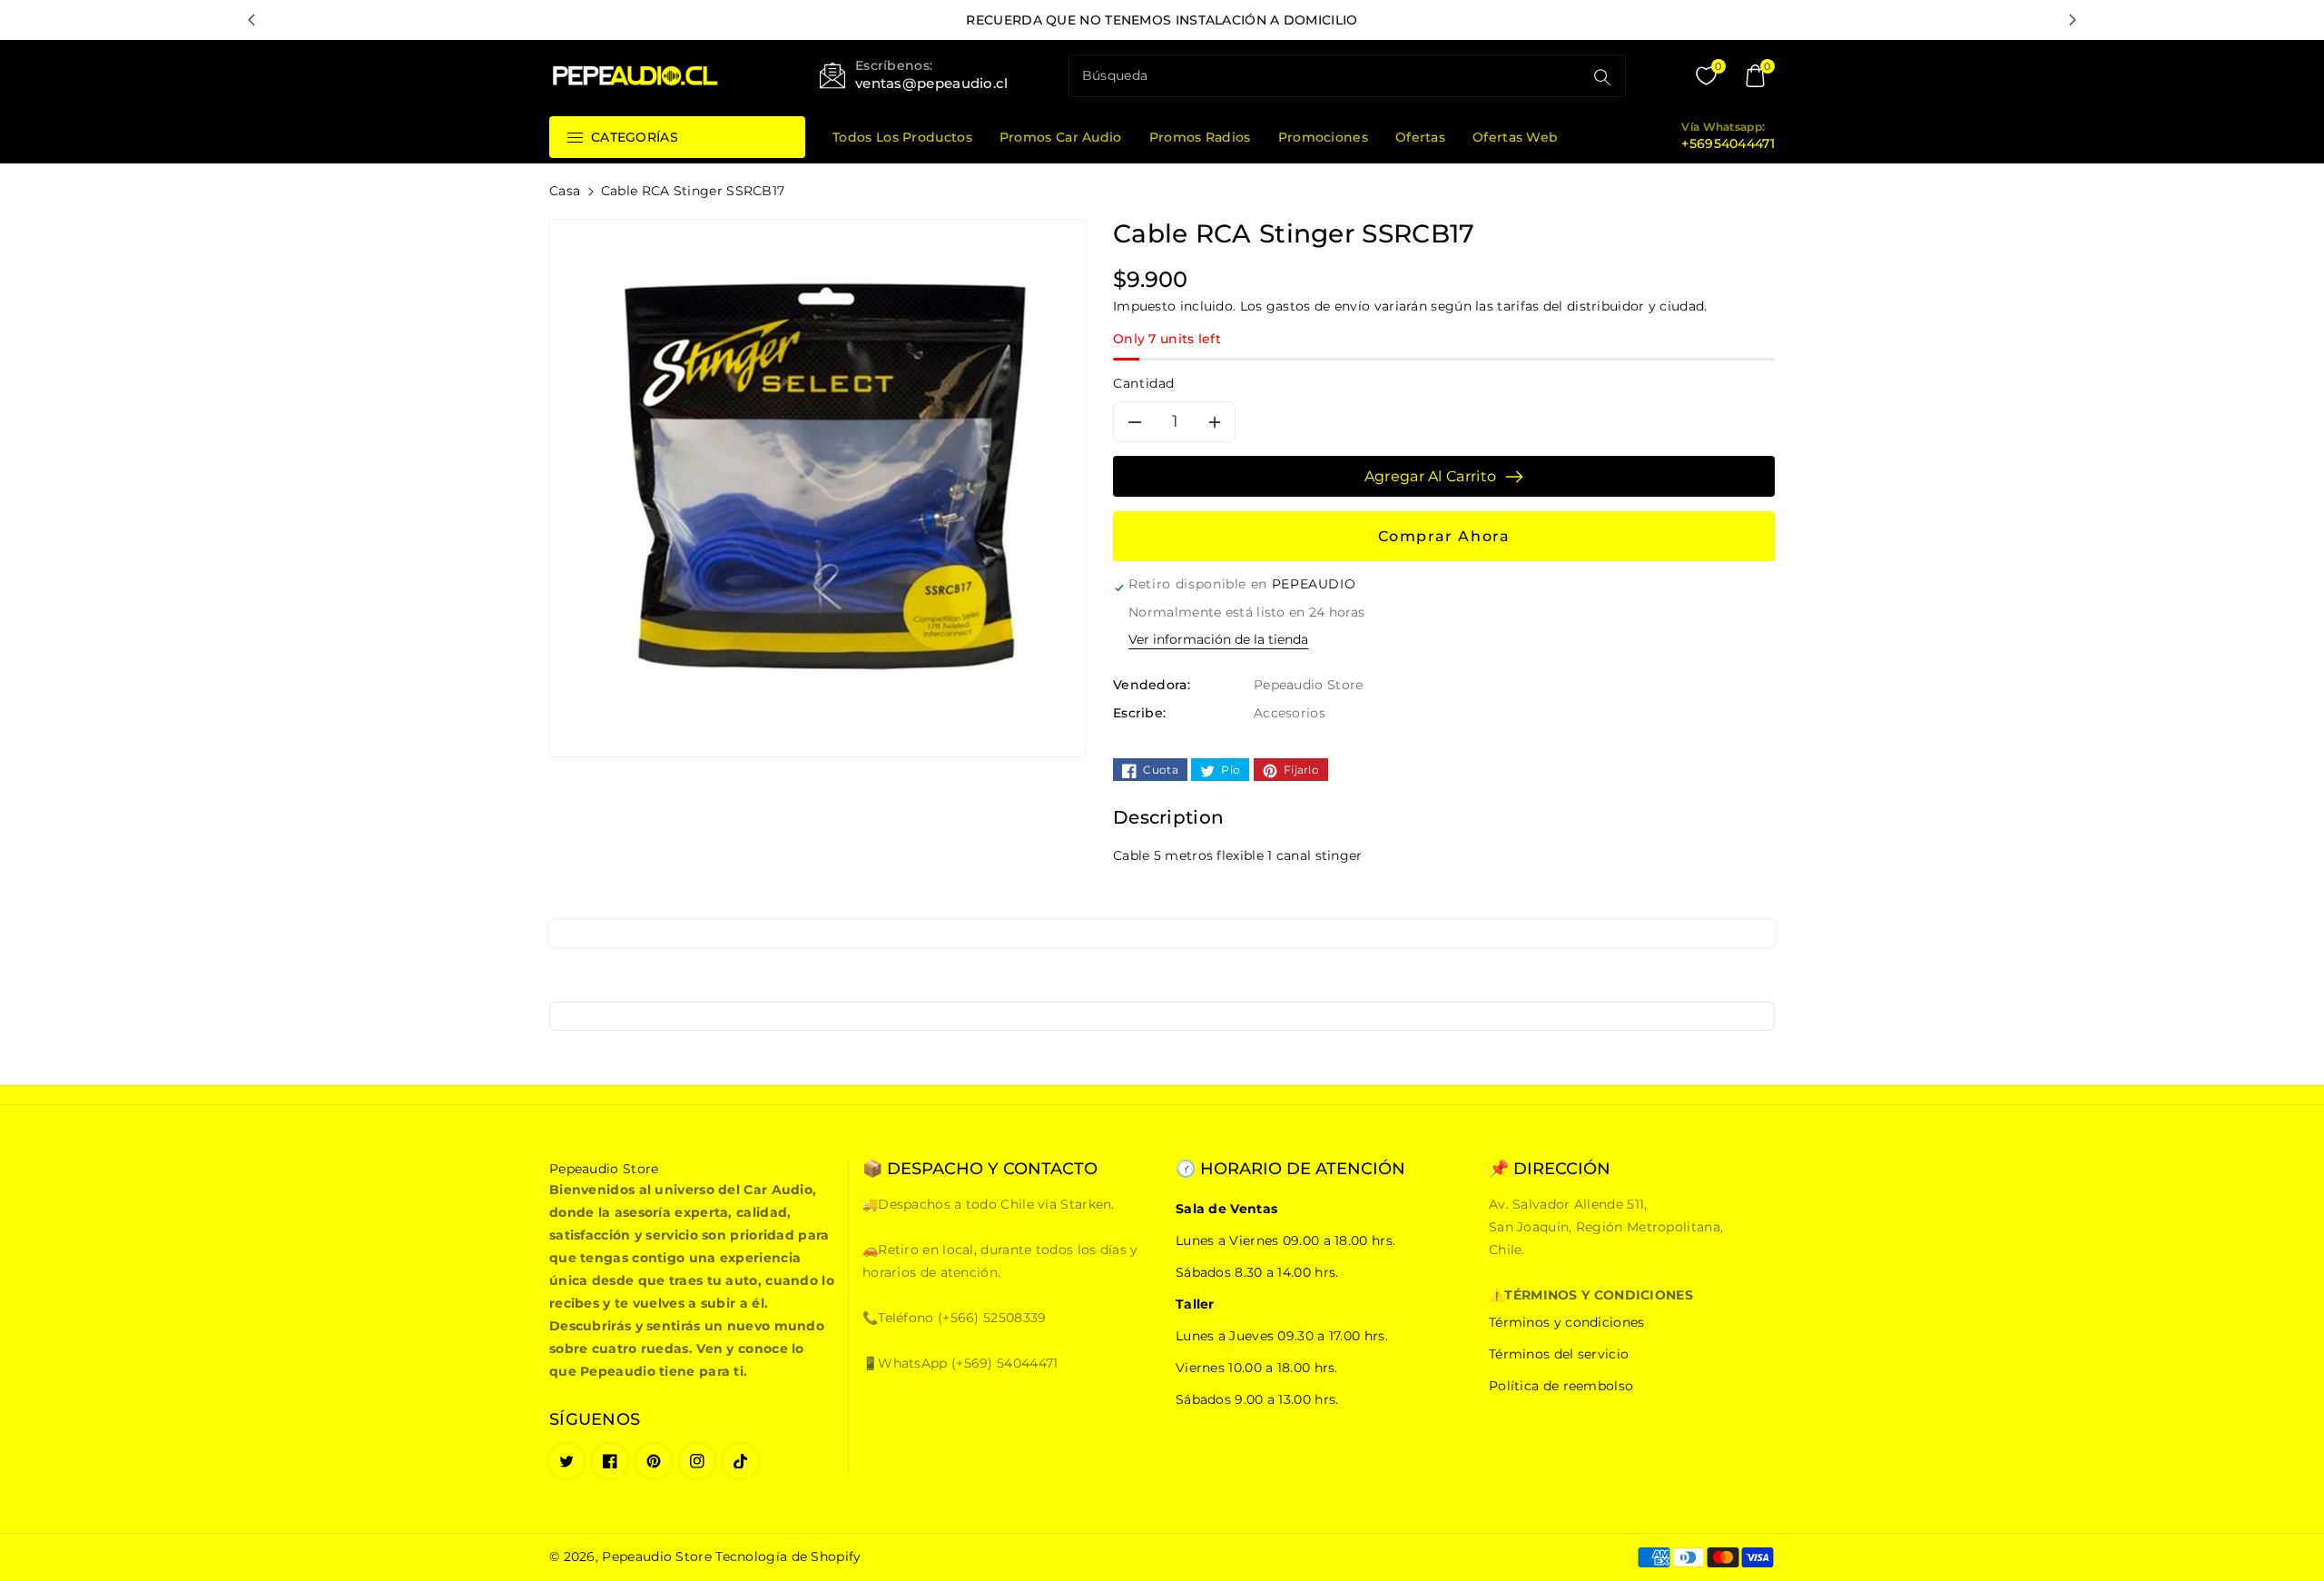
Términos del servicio (1559, 1354)
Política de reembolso (1561, 1386)
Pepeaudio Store (657, 1556)
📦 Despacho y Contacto (980, 1169)
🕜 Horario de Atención (1290, 1169)
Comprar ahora (1444, 536)
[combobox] (1328, 76)
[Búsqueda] (1602, 77)
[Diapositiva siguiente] (2073, 20)
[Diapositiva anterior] (251, 20)
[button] (1755, 76)
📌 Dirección (1550, 1169)
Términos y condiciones (1567, 1322)
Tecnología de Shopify (788, 1556)
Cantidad (1144, 383)
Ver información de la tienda (1218, 639)
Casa (565, 191)
